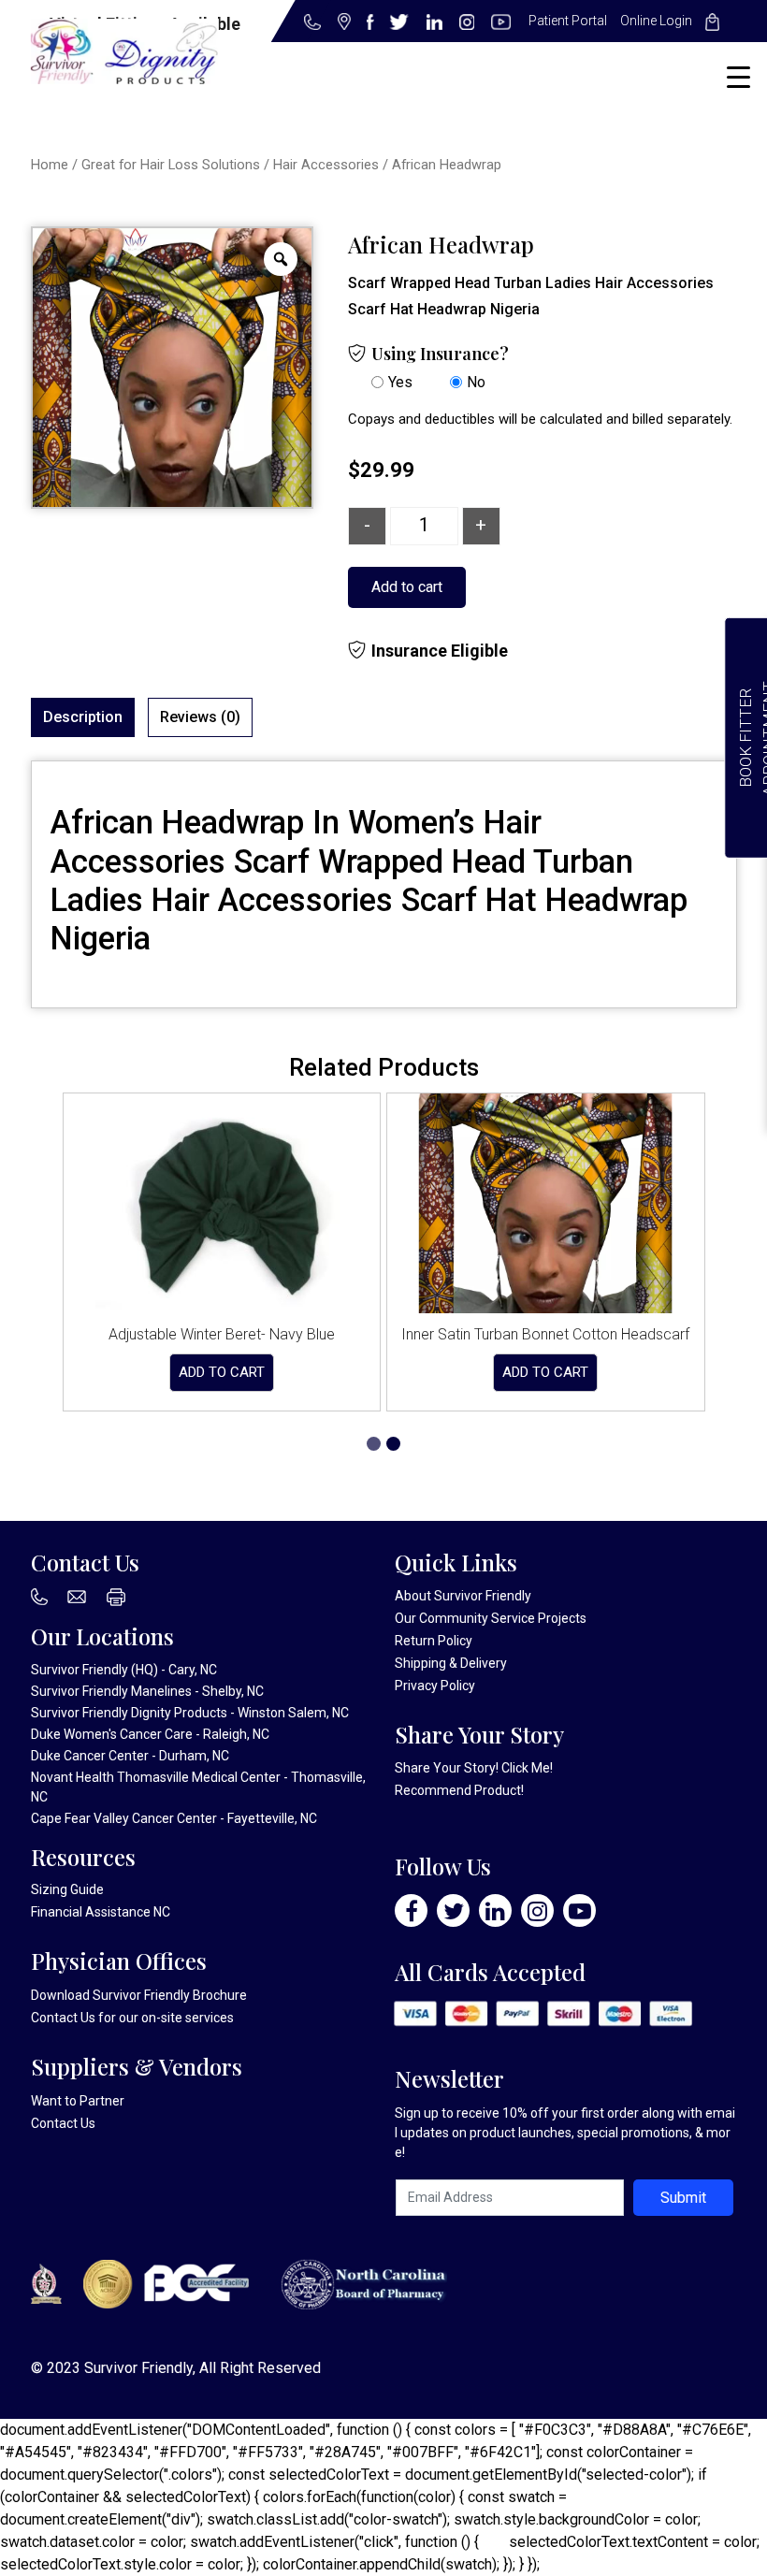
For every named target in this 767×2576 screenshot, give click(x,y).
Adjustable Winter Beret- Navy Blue (222, 1334)
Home (50, 165)
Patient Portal (568, 21)
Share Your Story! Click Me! (474, 1768)
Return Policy (434, 1641)
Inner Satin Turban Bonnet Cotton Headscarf (545, 1334)
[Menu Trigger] (738, 77)
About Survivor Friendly (463, 1596)
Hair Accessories (326, 165)
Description (83, 717)
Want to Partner (78, 2101)
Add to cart (407, 587)
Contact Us (63, 2018)
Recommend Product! (459, 1790)
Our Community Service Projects (491, 1618)
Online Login (656, 21)
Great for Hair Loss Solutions (171, 165)
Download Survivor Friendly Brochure (139, 1995)
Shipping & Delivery (451, 1663)
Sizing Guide (67, 1889)
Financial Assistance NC (101, 1912)
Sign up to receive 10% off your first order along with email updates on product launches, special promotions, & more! (565, 2133)
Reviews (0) (200, 717)
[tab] (83, 717)
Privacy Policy (435, 1686)
